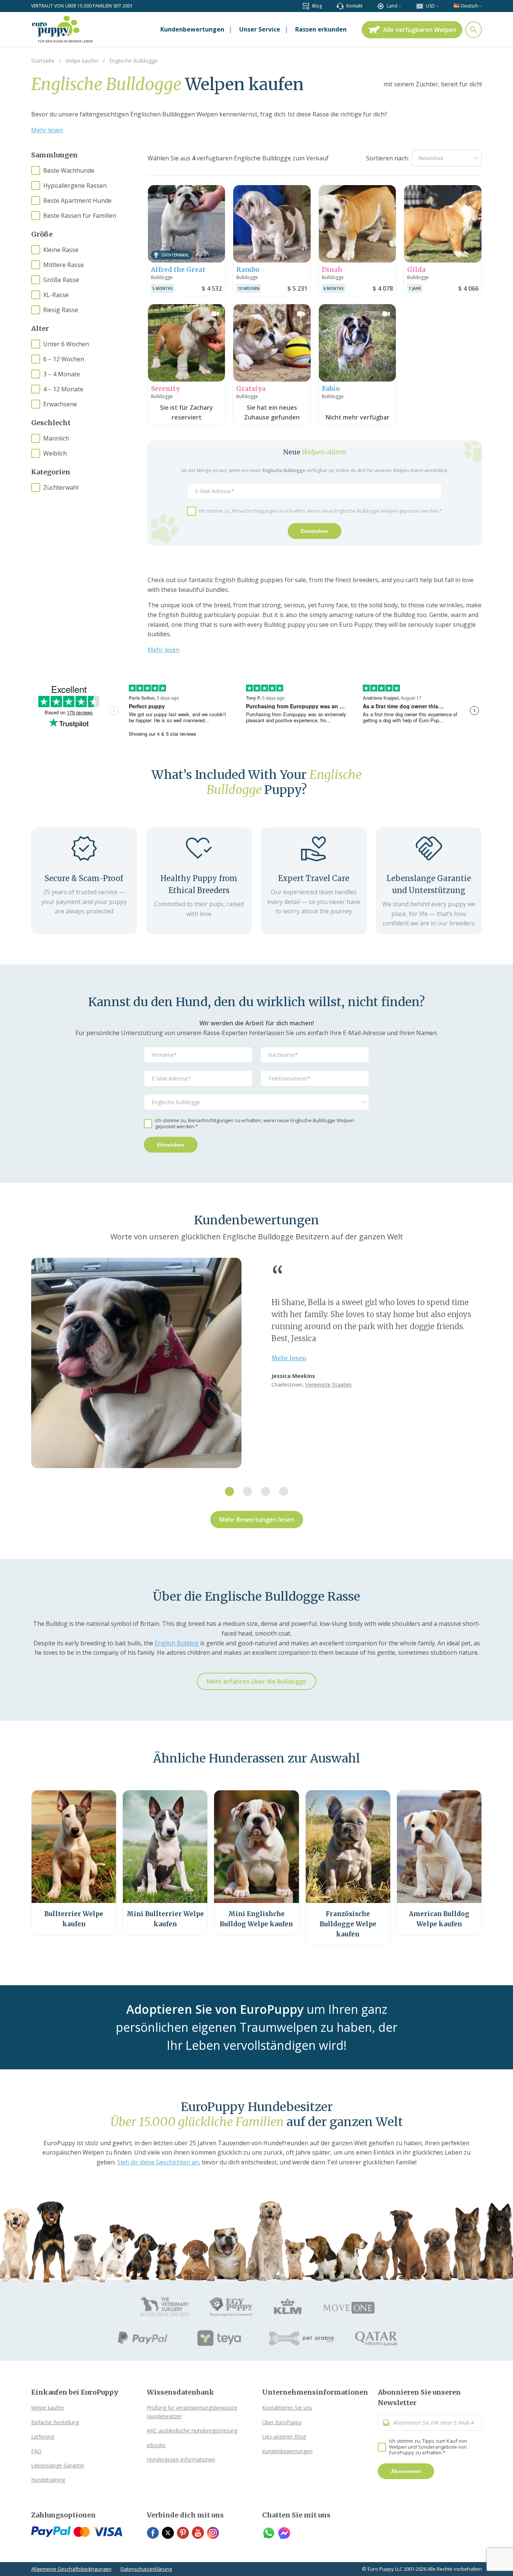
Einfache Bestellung (55, 2422)
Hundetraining (48, 2480)
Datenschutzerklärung (146, 2569)
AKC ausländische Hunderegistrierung (192, 2430)
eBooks (156, 2445)
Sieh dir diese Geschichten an (158, 2162)
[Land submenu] (400, 6)
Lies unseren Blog (284, 2436)
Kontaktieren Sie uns (287, 2408)
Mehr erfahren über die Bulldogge (256, 1681)
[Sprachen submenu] (481, 6)
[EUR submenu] (437, 6)
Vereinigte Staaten (328, 1385)
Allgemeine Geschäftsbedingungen (71, 2569)
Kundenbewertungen (287, 2451)
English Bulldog (177, 1643)
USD (430, 6)
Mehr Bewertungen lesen (257, 1520)
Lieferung (43, 2436)
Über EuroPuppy (282, 2422)
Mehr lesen (47, 130)
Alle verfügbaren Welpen (420, 30)
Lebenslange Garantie (58, 2465)
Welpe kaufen (48, 2408)
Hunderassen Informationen (181, 2459)
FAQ (36, 2451)
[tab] (229, 1491)
